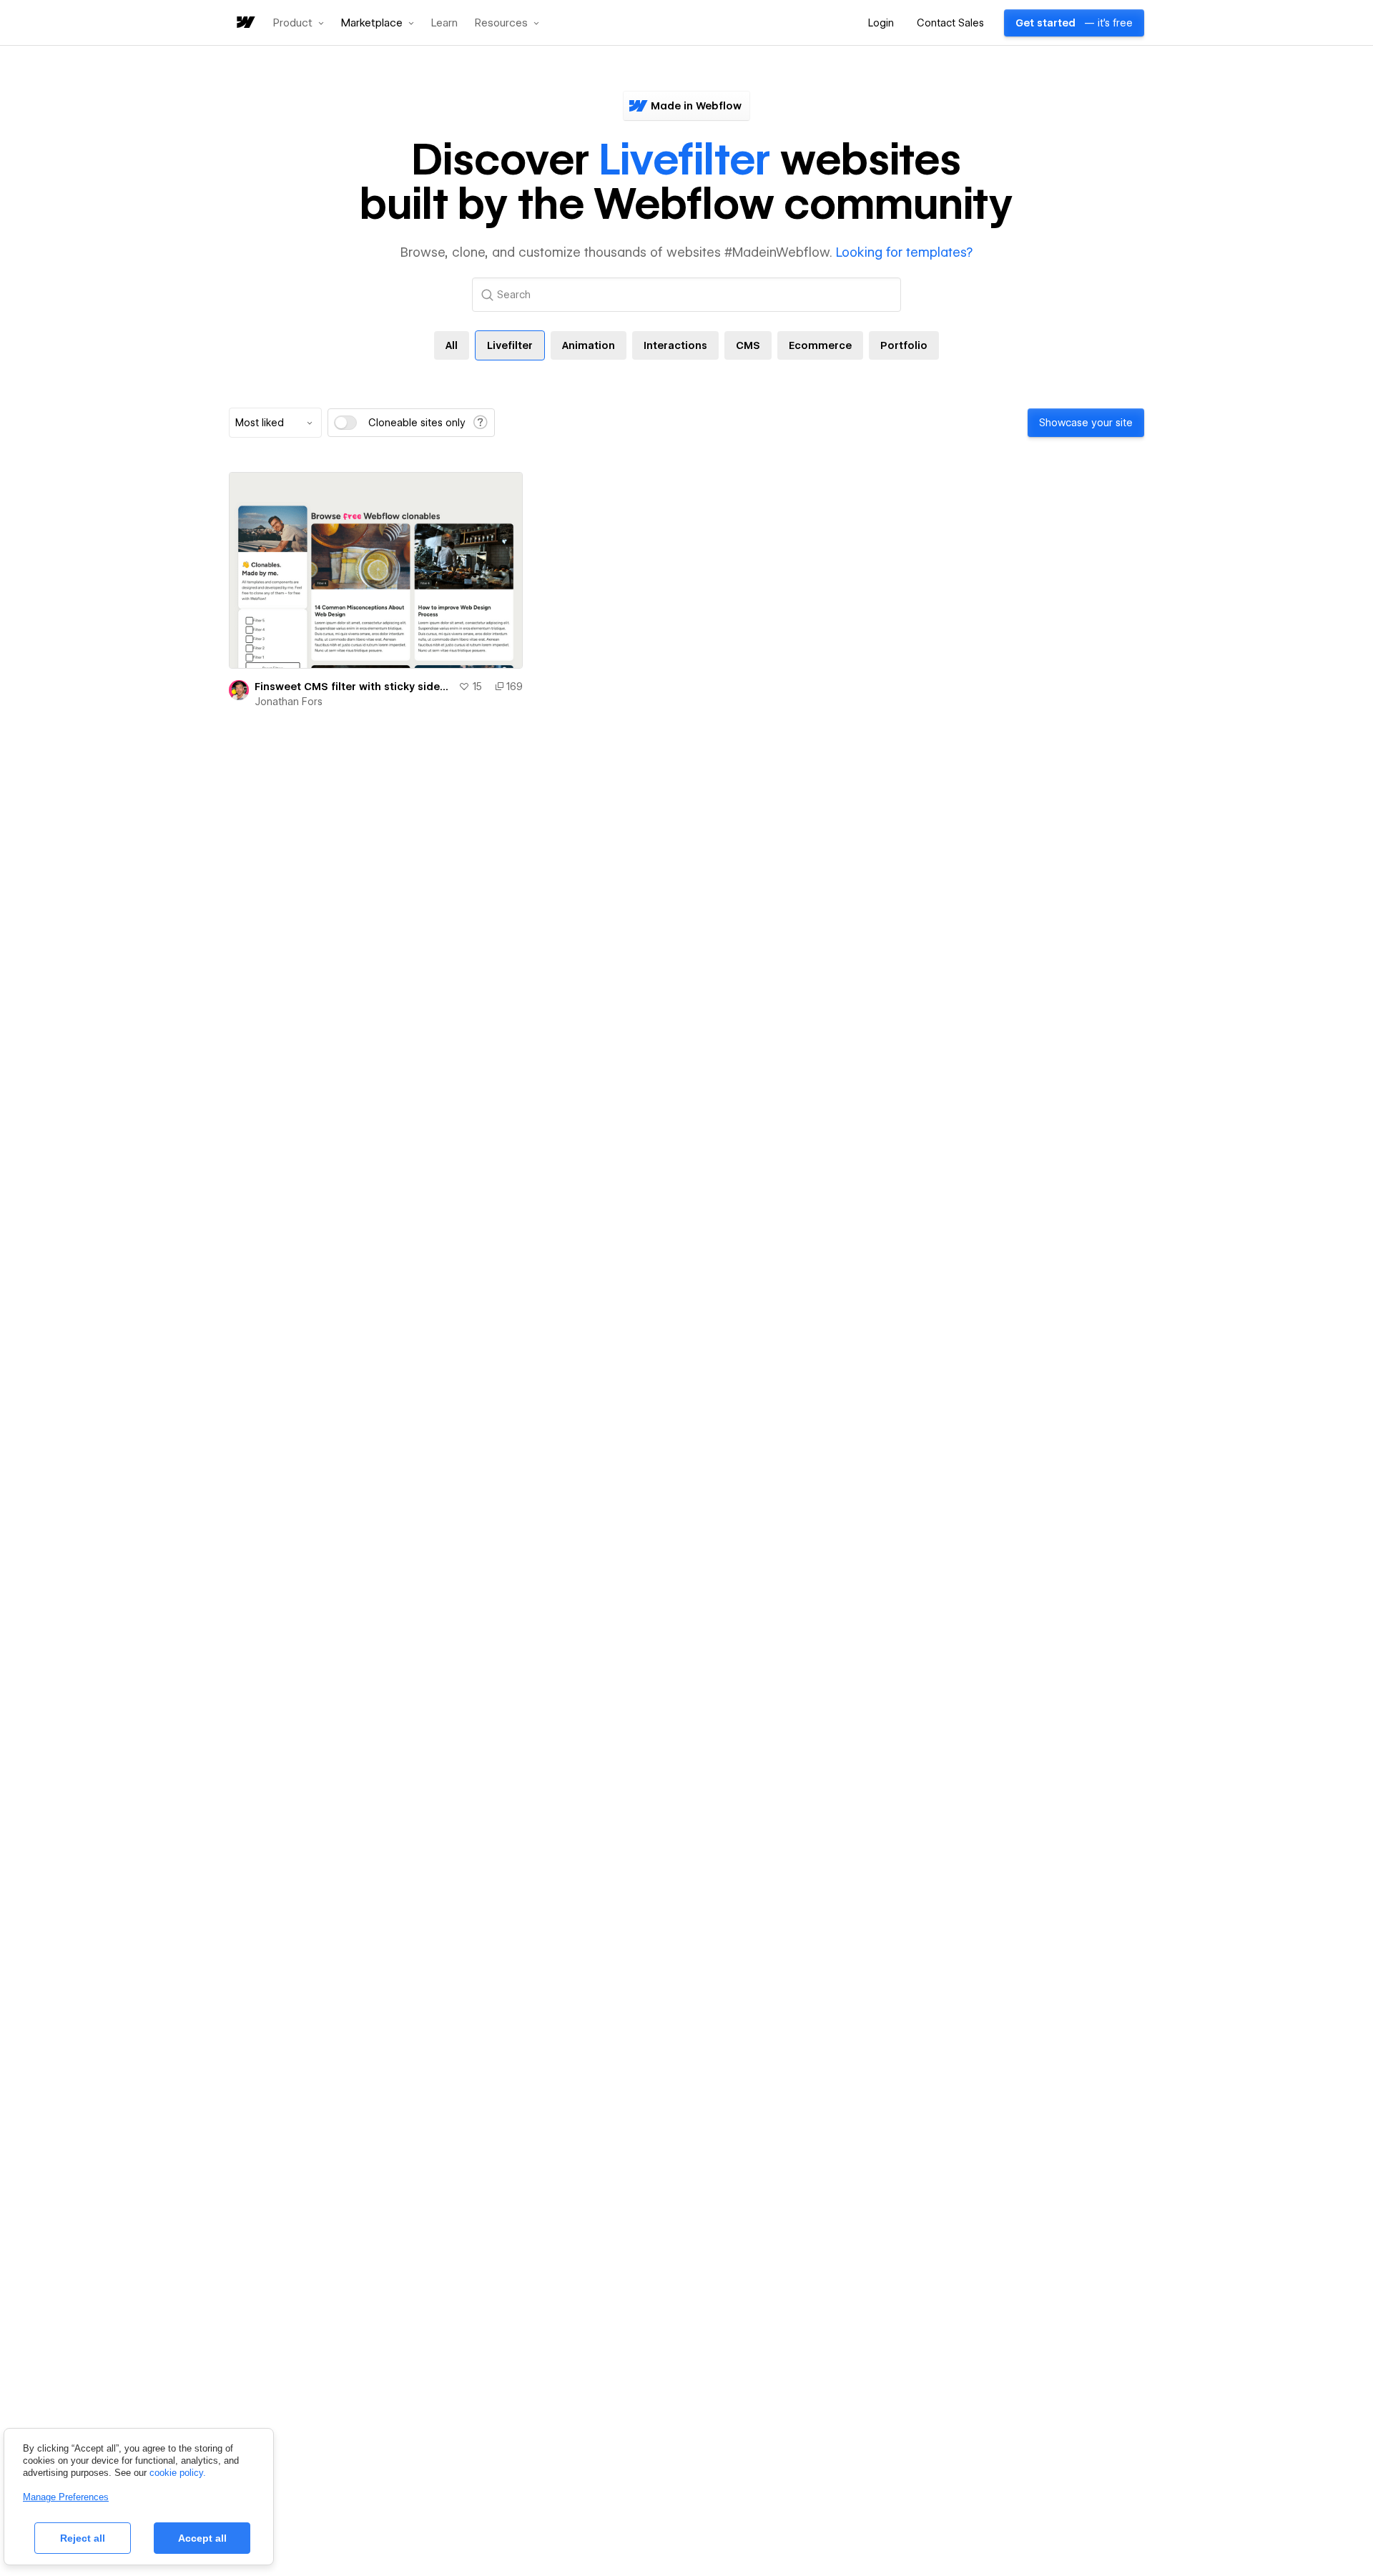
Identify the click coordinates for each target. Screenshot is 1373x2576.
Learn (444, 23)
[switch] (345, 423)
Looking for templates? (904, 252)
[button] (299, 23)
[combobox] (275, 423)
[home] (245, 23)
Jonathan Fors (289, 702)
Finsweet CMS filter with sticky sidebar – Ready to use (354, 687)
